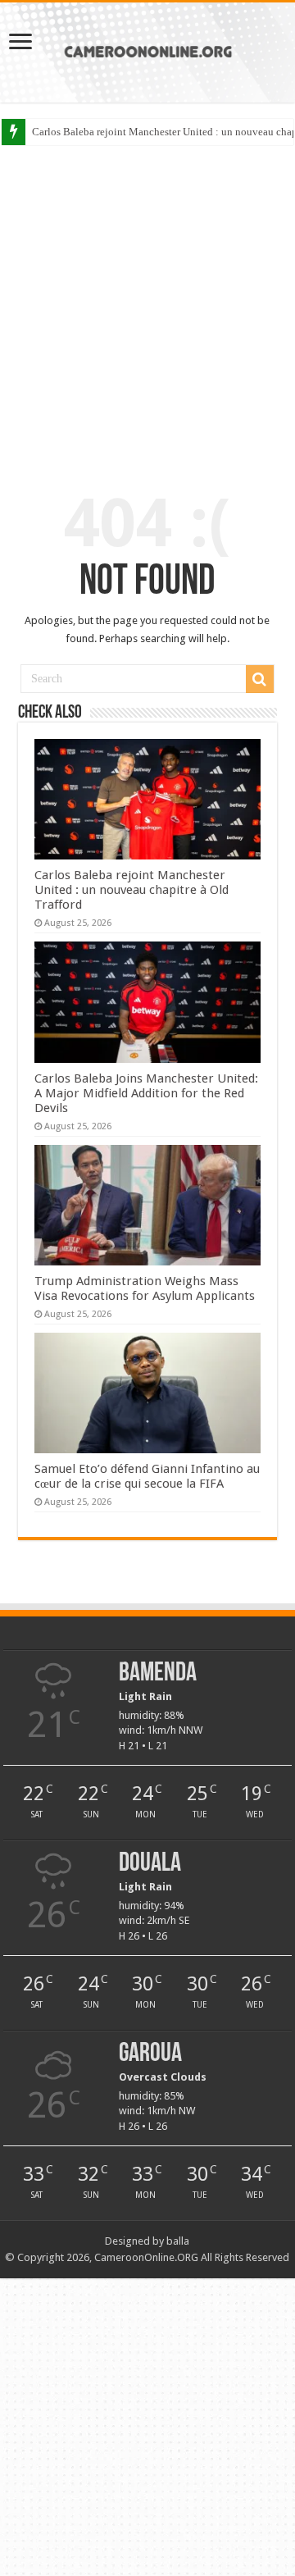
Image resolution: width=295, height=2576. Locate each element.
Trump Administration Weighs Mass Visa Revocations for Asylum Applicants (145, 1288)
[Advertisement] (147, 305)
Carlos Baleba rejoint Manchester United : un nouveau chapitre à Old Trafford (132, 890)
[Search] (260, 679)
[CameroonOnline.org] (147, 49)
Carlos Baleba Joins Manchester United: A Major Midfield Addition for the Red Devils (146, 1093)
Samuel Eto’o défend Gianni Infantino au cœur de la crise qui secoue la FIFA (147, 1476)
